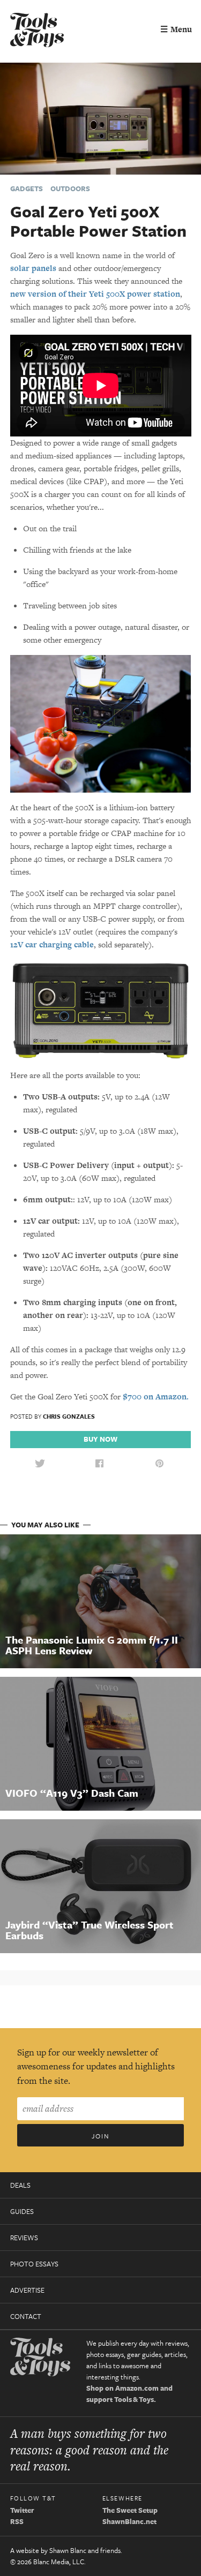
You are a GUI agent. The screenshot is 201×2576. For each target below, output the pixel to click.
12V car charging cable (52, 944)
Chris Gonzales (69, 1416)
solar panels (33, 268)
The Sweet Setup (130, 2510)
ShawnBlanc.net (129, 2521)
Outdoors (70, 189)
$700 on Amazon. (156, 1396)
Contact (26, 2316)
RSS (17, 2521)
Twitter (22, 2510)
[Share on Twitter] (40, 1464)
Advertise (27, 2290)
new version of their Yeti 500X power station (95, 294)
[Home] (37, 31)
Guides (22, 2211)
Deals (20, 2185)
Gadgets (27, 189)
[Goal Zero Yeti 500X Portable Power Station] (100, 118)
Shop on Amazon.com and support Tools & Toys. (129, 2394)
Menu (176, 29)
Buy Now (100, 1439)
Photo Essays (34, 2264)
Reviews (24, 2238)
